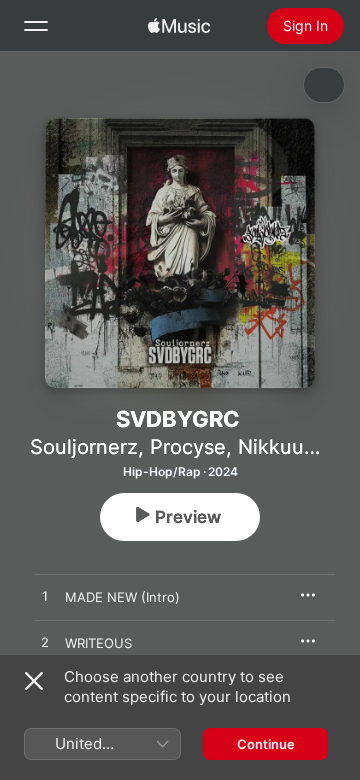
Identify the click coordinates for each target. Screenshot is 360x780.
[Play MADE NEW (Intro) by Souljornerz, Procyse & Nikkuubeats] (45, 597)
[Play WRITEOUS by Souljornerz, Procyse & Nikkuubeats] (45, 643)
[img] (179, 26)
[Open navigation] (36, 26)
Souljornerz (84, 447)
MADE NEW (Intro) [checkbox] (122, 597)
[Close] (34, 681)
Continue (266, 744)
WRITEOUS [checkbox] (98, 643)
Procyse (188, 447)
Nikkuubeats (297, 447)
